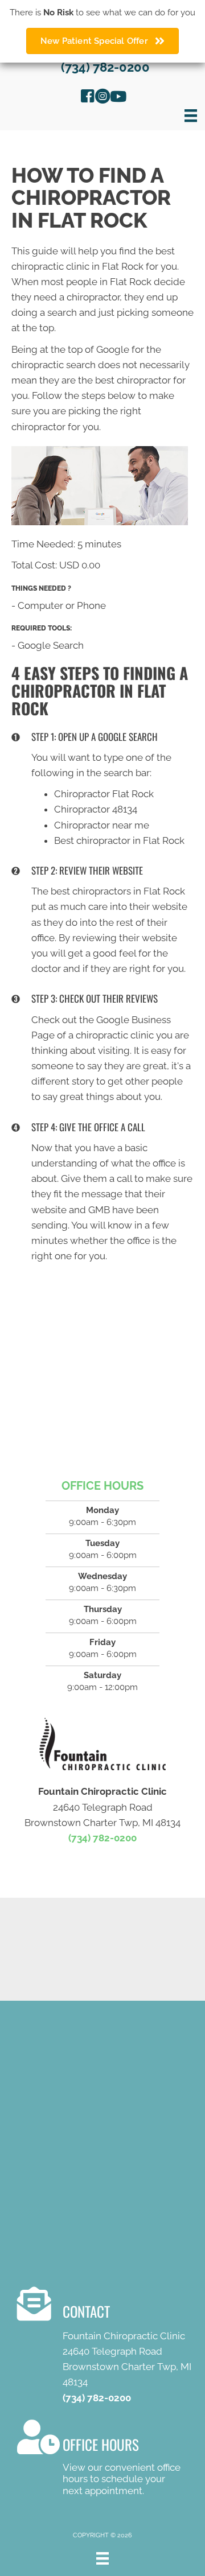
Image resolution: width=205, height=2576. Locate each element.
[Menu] (191, 116)
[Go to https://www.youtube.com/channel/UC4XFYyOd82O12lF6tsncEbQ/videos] (117, 98)
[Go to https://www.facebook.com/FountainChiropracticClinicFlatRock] (88, 98)
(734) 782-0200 (105, 67)
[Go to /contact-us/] (111, 2348)
